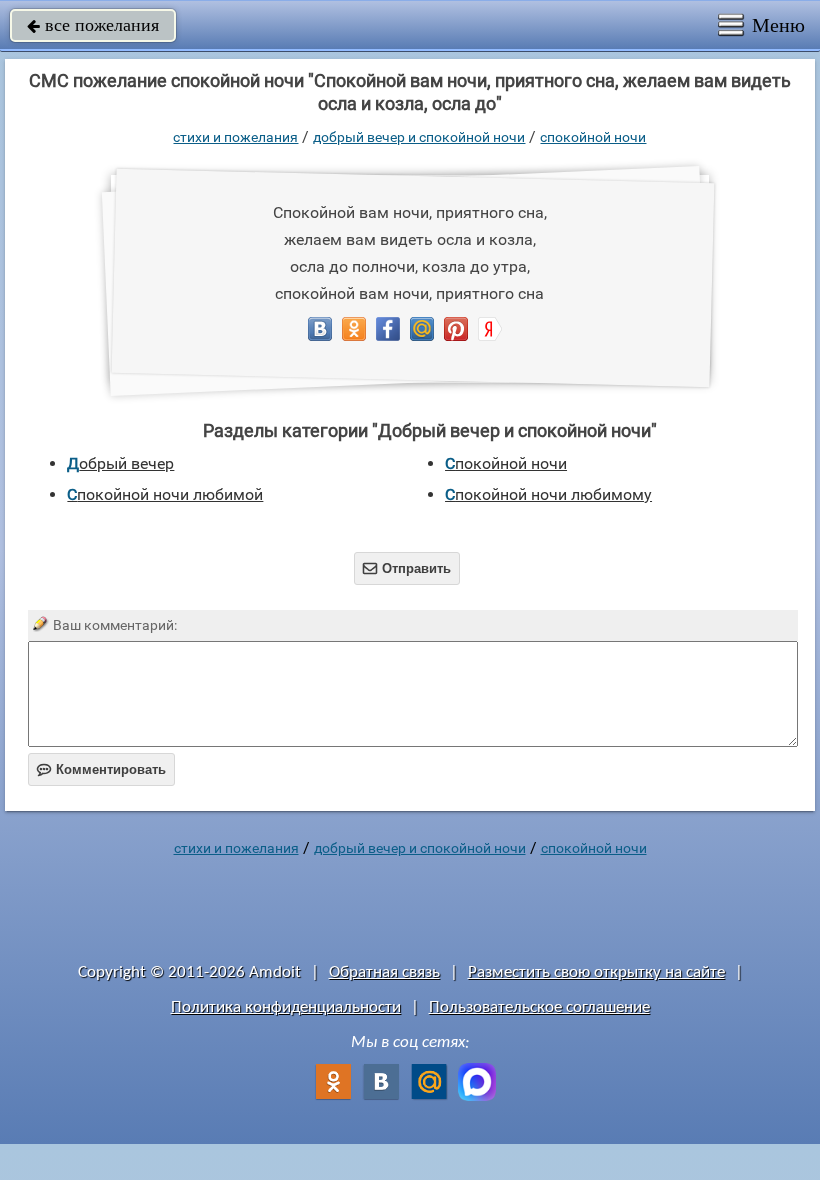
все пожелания (93, 25)
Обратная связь (384, 972)
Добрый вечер (120, 463)
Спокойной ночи (593, 137)
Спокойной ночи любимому (548, 494)
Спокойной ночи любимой (165, 494)
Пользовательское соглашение (539, 1007)
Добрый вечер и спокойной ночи (419, 137)
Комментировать (101, 769)
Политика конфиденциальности (286, 1007)
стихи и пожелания (235, 137)
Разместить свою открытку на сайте (596, 972)
